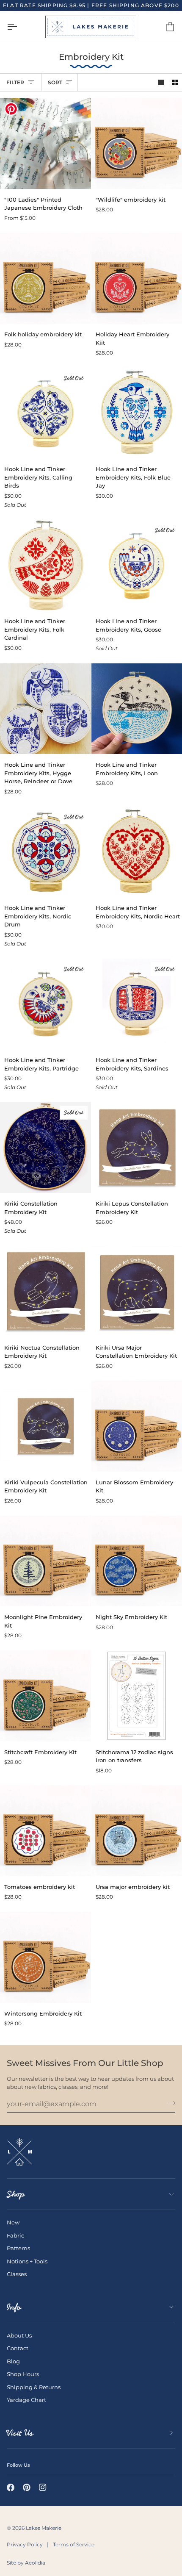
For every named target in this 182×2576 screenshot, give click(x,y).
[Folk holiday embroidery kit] (45, 279)
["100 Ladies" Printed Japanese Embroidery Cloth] (45, 143)
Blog (13, 2361)
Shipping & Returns (34, 2387)
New (13, 2222)
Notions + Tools (27, 2261)
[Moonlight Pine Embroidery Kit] (45, 1561)
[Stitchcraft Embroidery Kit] (45, 1696)
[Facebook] (11, 2487)
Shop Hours (23, 2374)
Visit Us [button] (20, 2433)
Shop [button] (16, 2194)
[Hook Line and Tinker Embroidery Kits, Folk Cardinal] (45, 565)
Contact (18, 2348)
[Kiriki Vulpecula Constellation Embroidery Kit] (45, 1426)
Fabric (15, 2235)
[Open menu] (19, 27)
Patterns (18, 2248)
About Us (19, 2335)
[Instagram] (43, 2487)
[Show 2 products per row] (175, 82)
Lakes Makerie (44, 2528)
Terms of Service (74, 2544)
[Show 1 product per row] (161, 82)
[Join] (168, 2103)
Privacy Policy (25, 2544)
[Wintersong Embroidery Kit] (45, 1957)
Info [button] (14, 2307)
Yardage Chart (26, 2400)
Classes (17, 2274)
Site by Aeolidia (26, 2563)
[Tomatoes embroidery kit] (45, 1831)
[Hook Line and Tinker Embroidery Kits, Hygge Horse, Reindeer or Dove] (45, 709)
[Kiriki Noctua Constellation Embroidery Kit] (45, 1291)
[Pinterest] (27, 2487)
